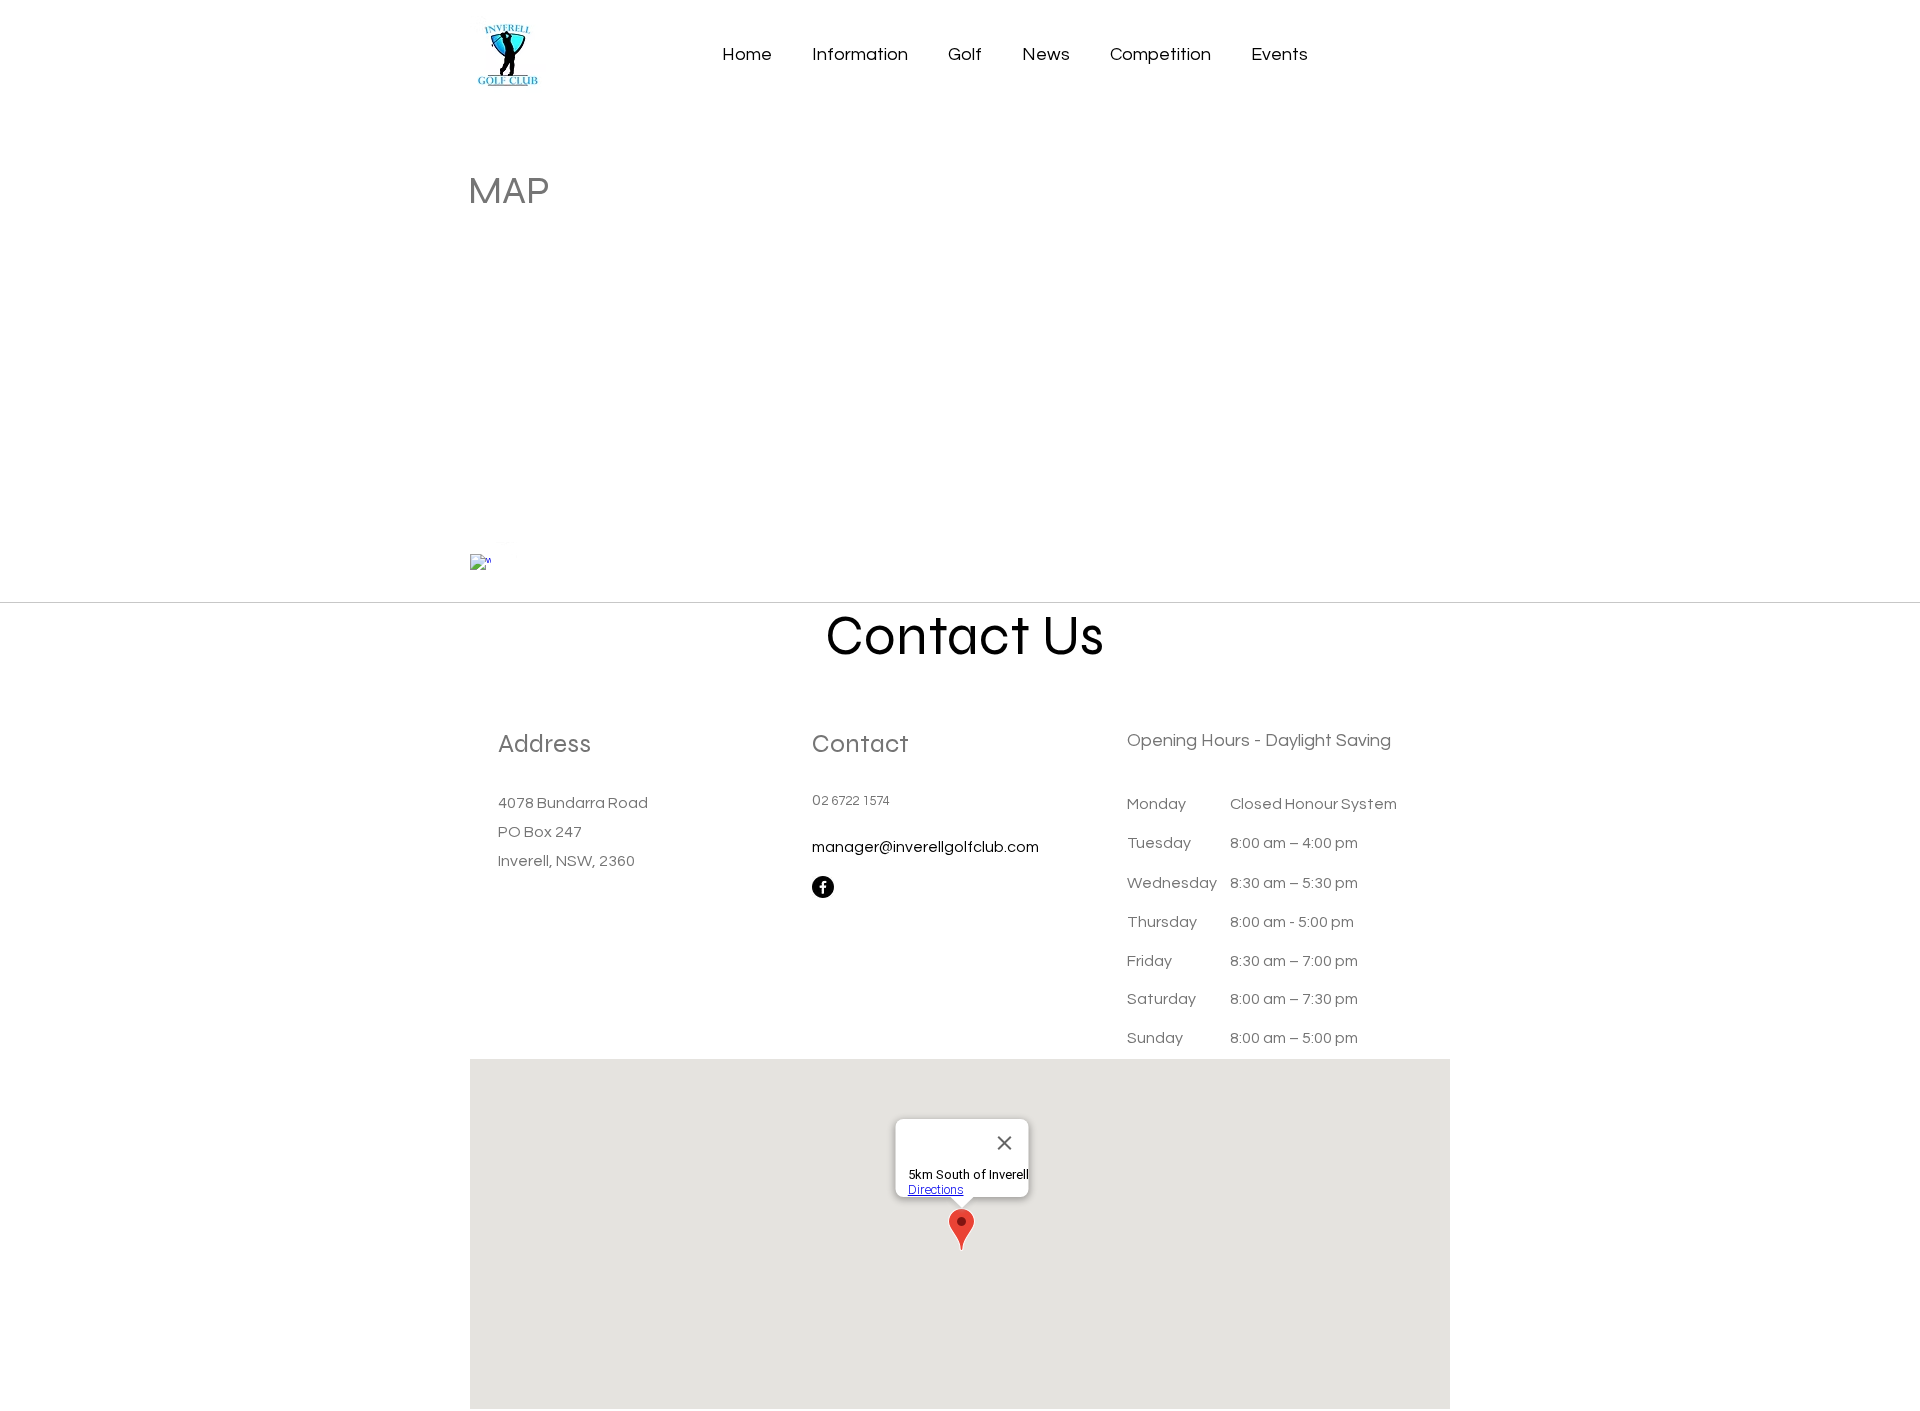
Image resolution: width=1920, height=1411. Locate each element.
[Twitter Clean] (506, 552)
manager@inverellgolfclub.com (925, 847)
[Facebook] (823, 887)
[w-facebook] (480, 564)
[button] (860, 55)
